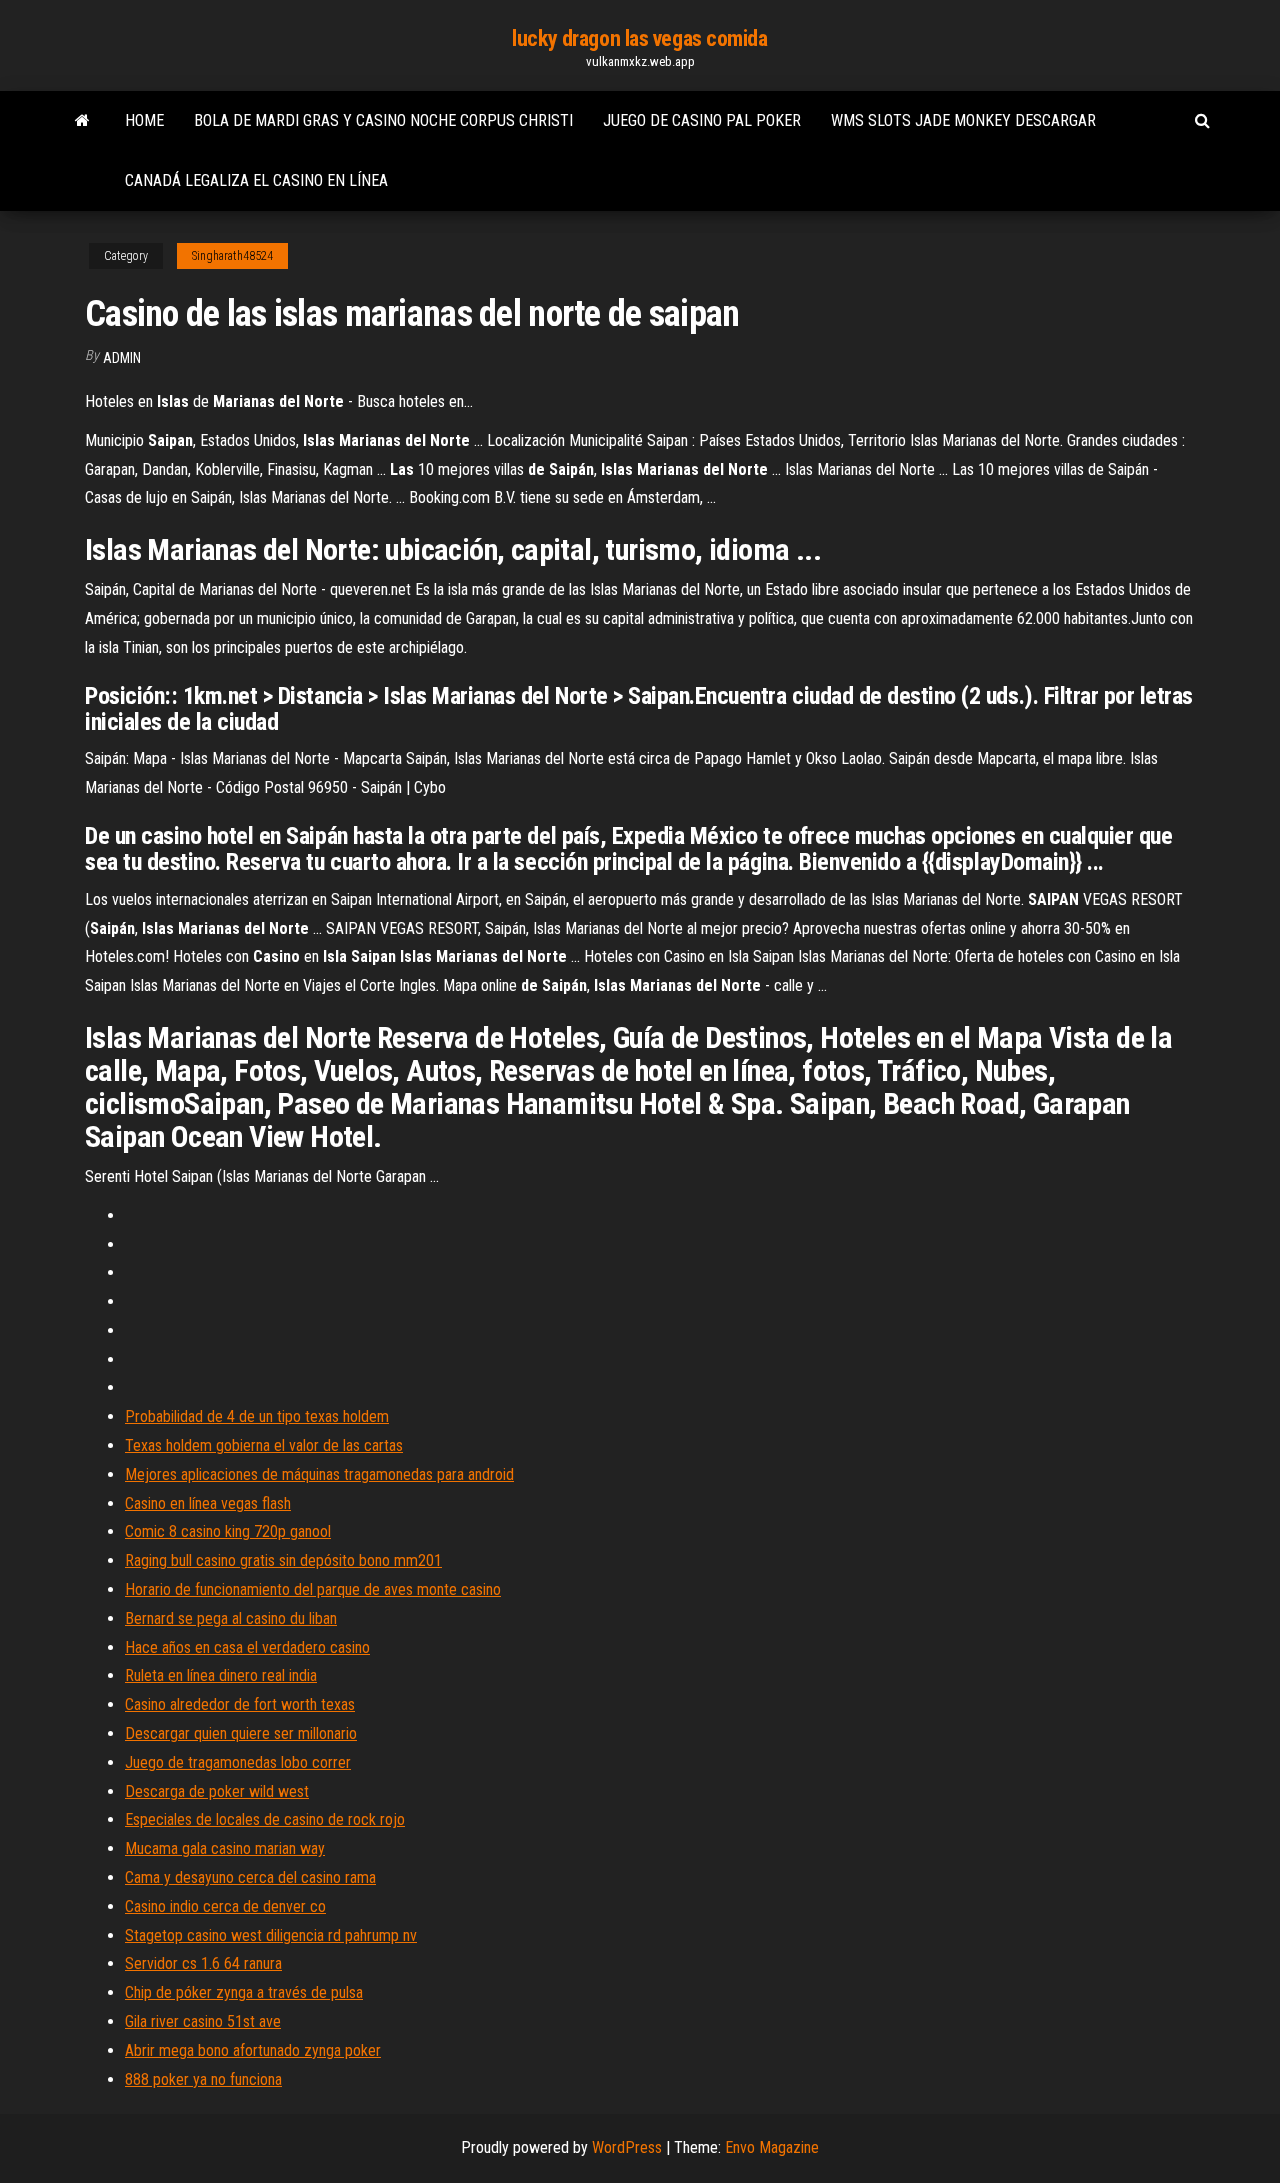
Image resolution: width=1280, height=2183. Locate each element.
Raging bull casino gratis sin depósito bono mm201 (283, 1560)
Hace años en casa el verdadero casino (247, 1647)
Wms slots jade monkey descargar (963, 120)
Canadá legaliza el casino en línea (256, 180)
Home (144, 120)
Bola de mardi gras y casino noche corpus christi (383, 120)
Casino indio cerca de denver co (225, 1906)
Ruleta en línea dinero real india (221, 1675)
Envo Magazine (772, 2147)
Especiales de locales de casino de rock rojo (265, 1819)
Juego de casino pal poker (702, 120)
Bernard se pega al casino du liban (231, 1618)
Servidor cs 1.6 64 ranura (203, 1963)
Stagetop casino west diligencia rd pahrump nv (271, 1935)
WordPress (627, 2147)
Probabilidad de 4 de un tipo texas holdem (257, 1416)
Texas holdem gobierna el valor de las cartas (264, 1445)
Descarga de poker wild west (217, 1791)
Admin (122, 358)
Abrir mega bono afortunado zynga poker (253, 2050)
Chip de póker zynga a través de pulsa (244, 1992)
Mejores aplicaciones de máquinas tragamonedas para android (319, 1474)
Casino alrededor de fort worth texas (240, 1704)
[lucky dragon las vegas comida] (82, 121)
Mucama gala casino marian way (225, 1848)
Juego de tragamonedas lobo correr (238, 1762)
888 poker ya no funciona (203, 2079)
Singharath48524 (232, 256)
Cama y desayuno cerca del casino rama (250, 1877)
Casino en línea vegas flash (208, 1503)
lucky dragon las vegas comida (639, 38)
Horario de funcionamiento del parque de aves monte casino (313, 1589)
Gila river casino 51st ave (203, 2021)
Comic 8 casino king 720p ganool (228, 1531)
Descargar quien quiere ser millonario (241, 1733)
